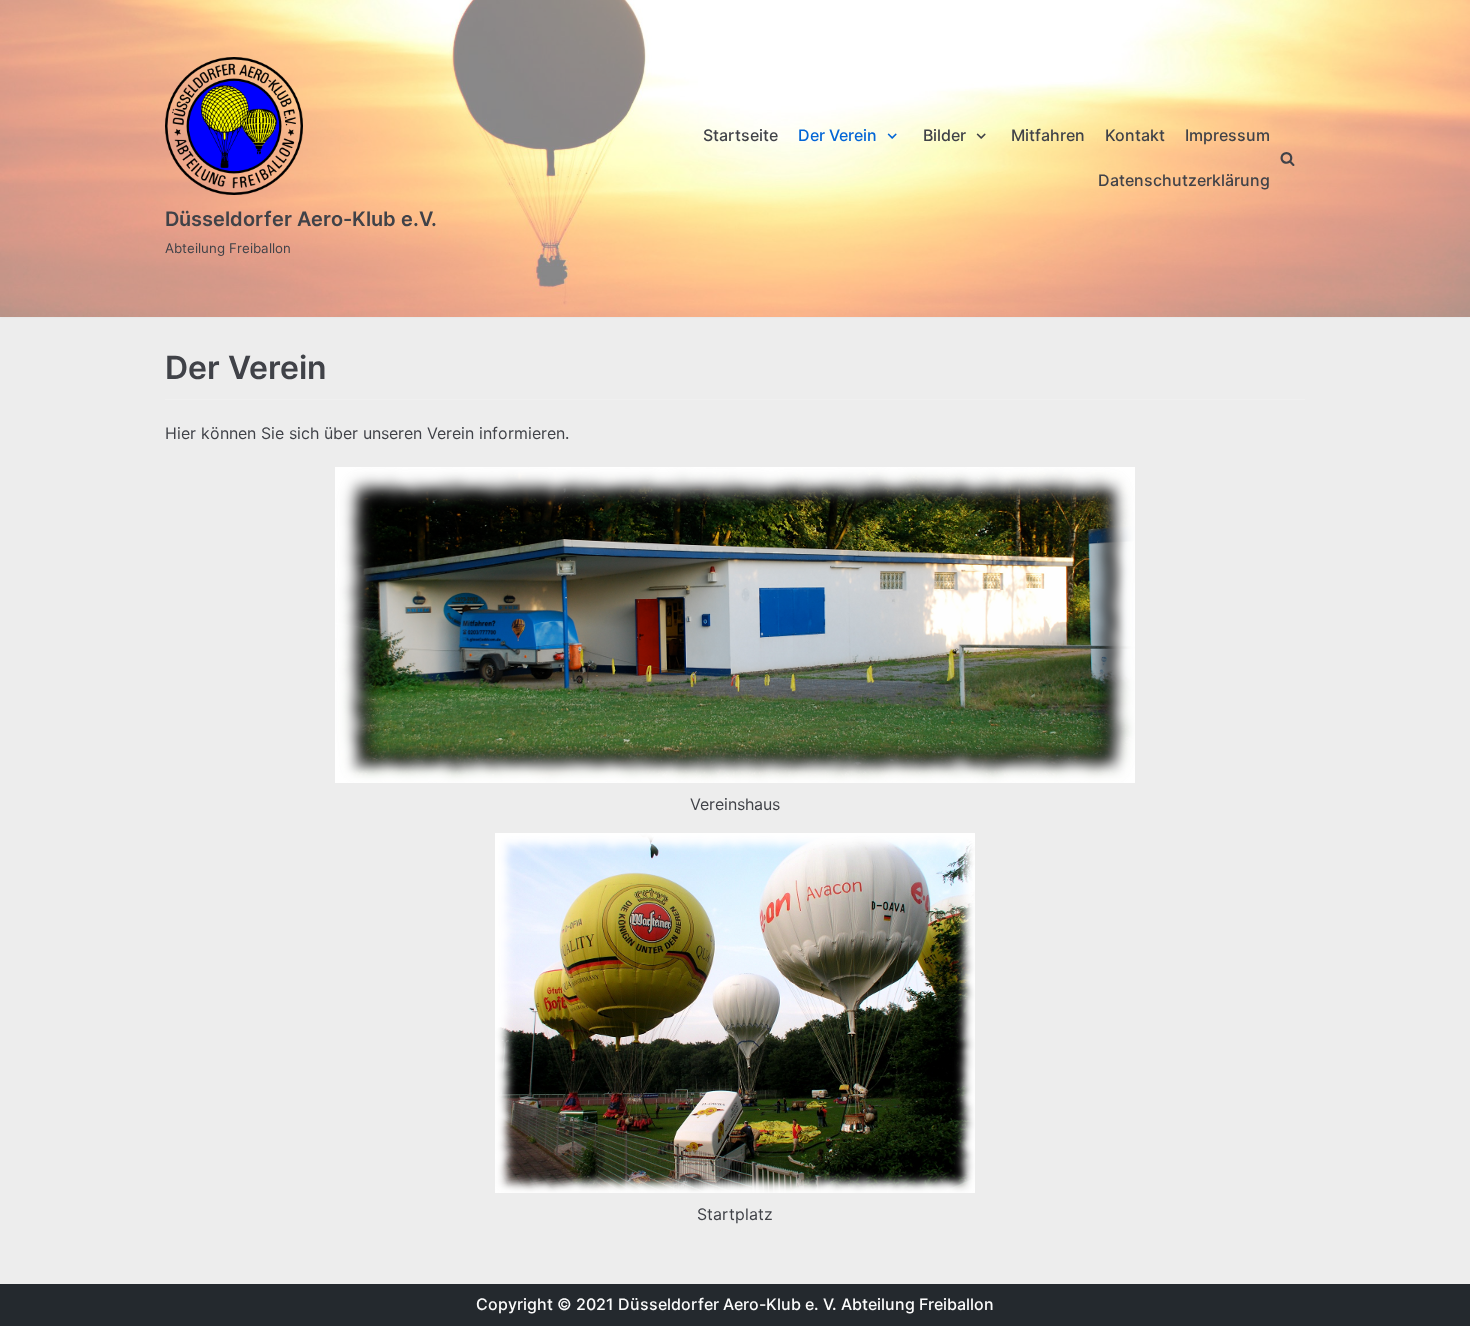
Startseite (740, 135)
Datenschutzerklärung (1184, 180)
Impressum (1227, 135)
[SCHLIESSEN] (1287, 158)
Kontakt (1135, 135)
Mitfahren (1048, 135)
